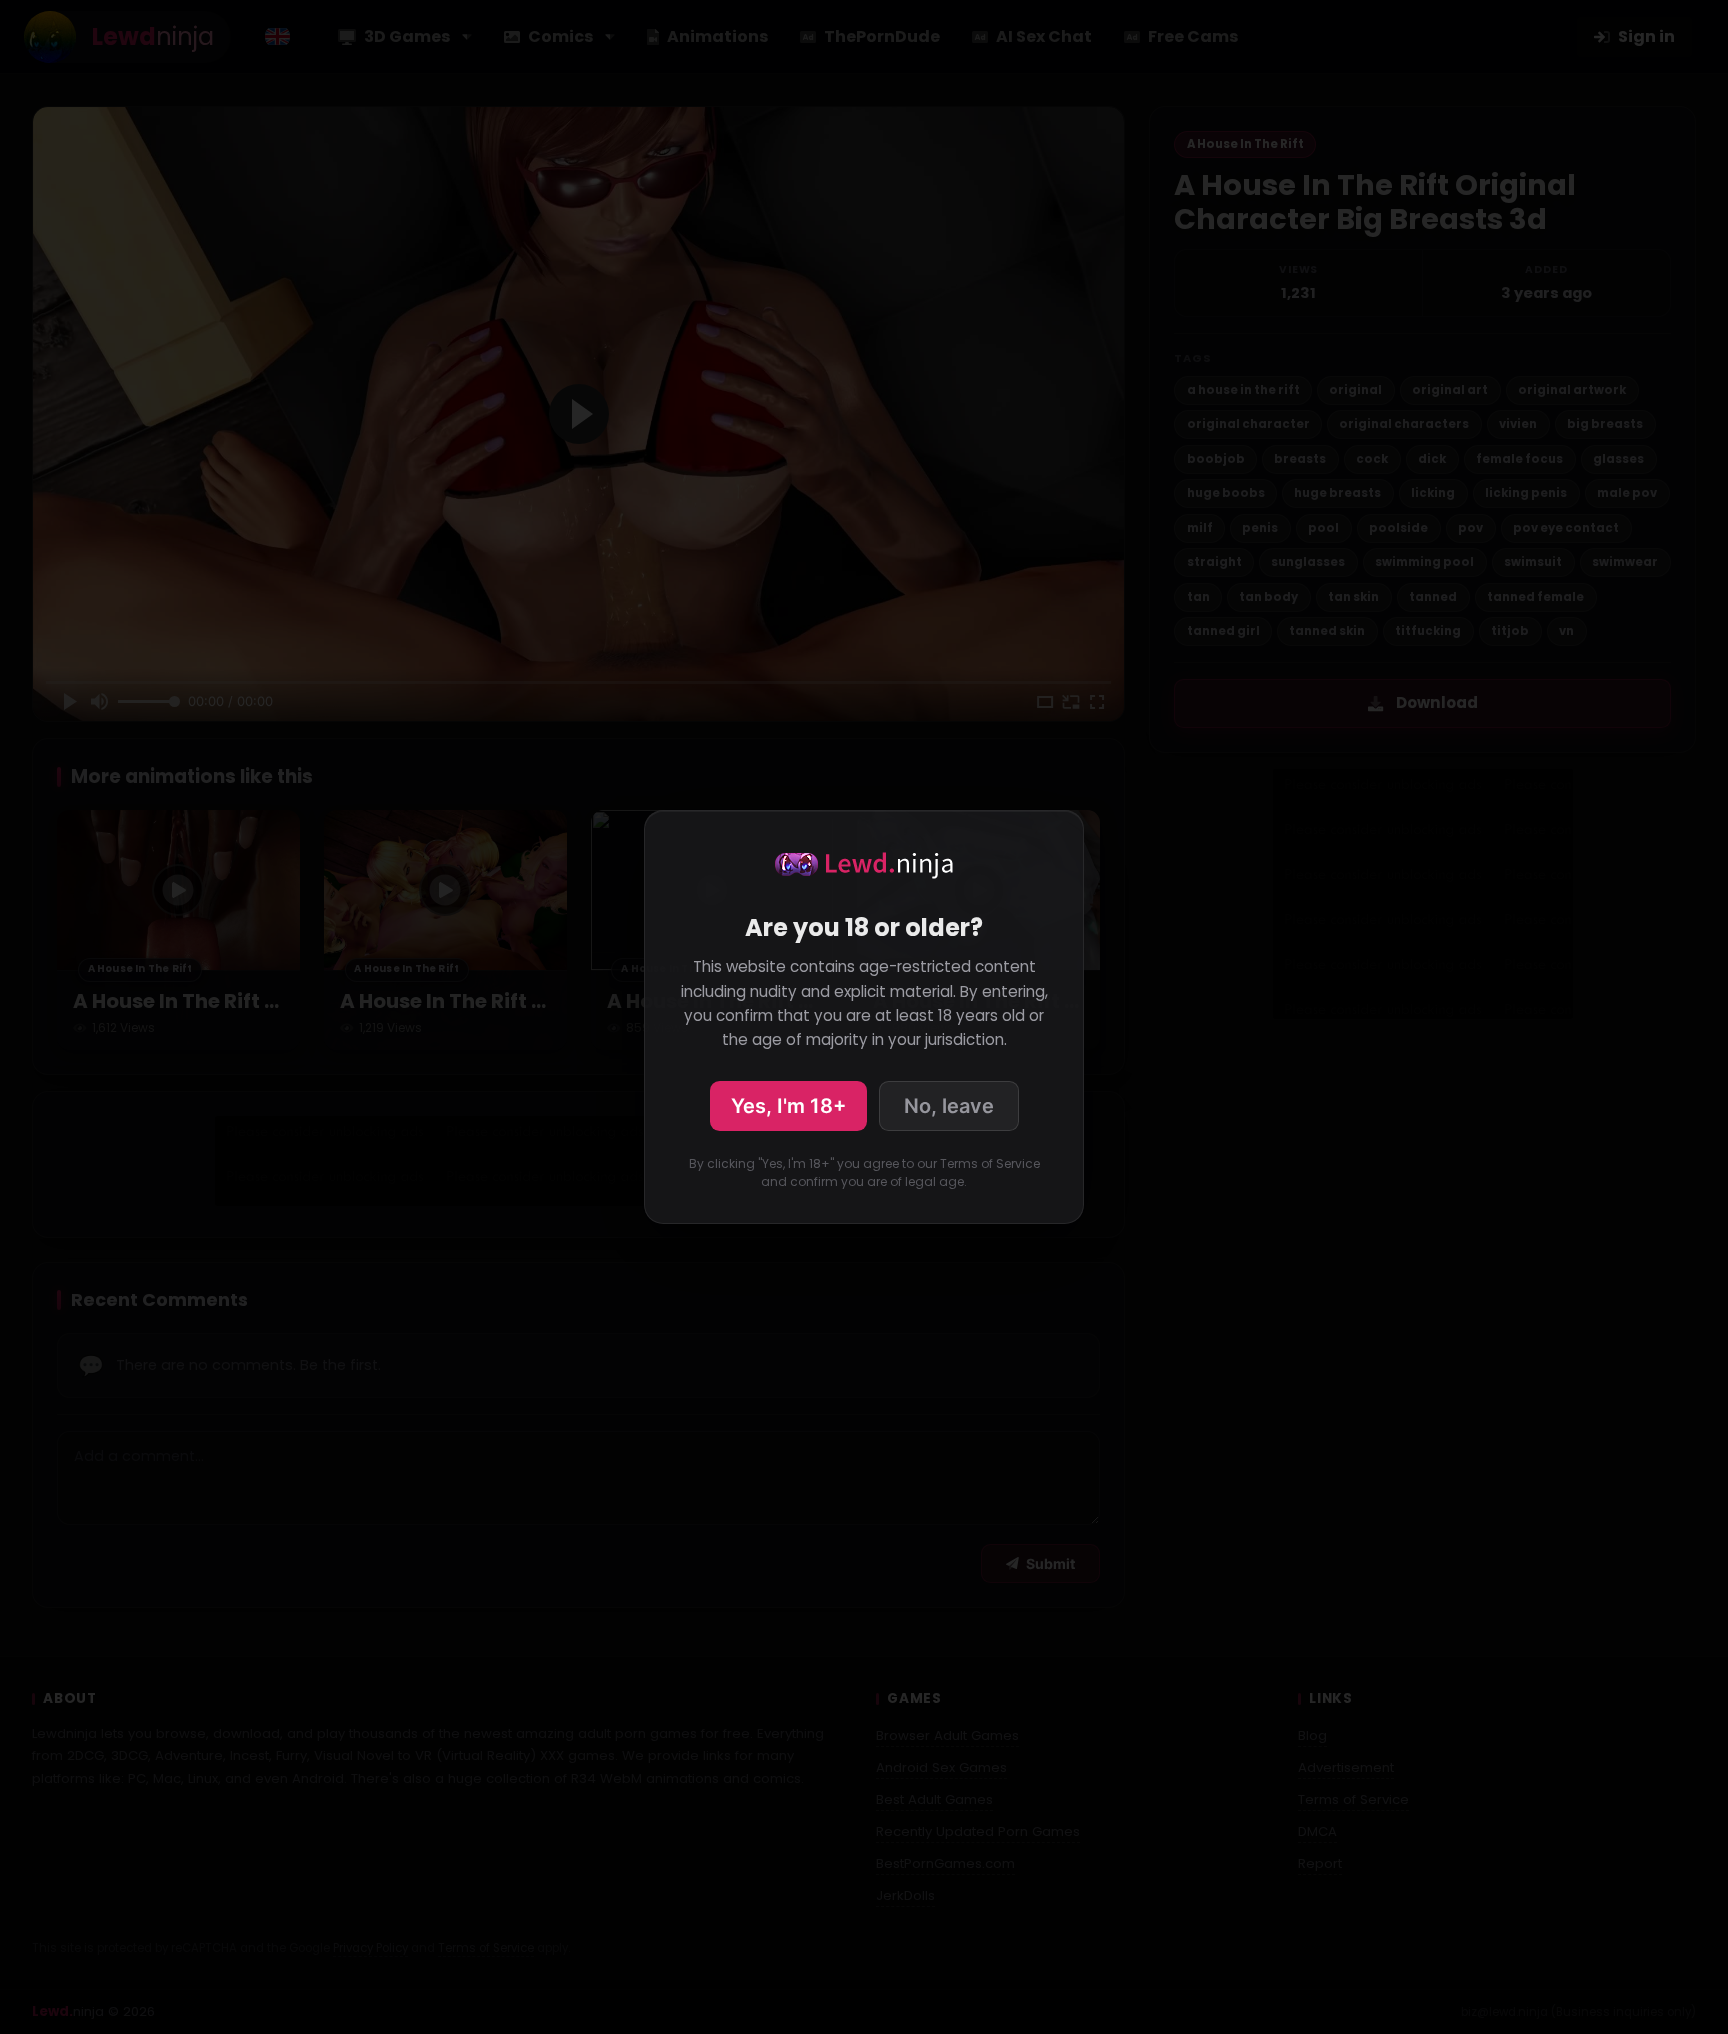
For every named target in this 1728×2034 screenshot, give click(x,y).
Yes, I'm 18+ (788, 1106)
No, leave (949, 1106)
